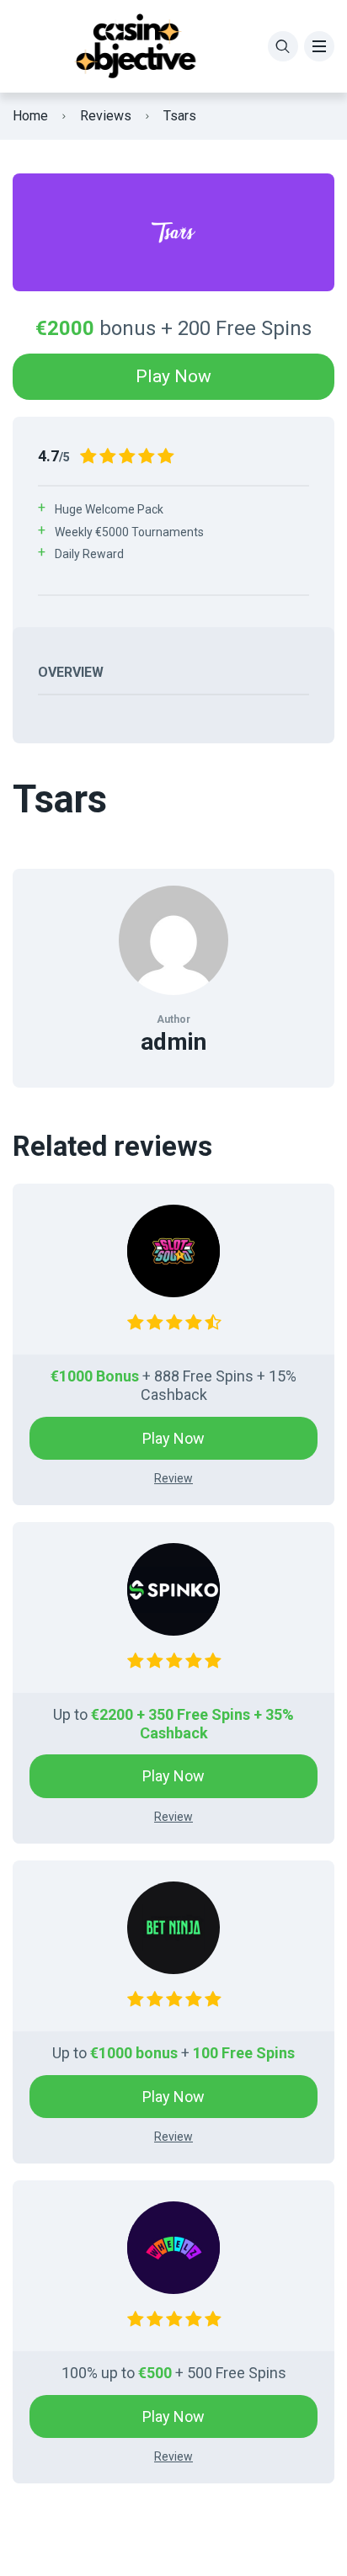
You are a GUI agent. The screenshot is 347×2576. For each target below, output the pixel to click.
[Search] (283, 46)
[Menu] (319, 46)
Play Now (173, 376)
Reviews (106, 116)
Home (30, 116)
